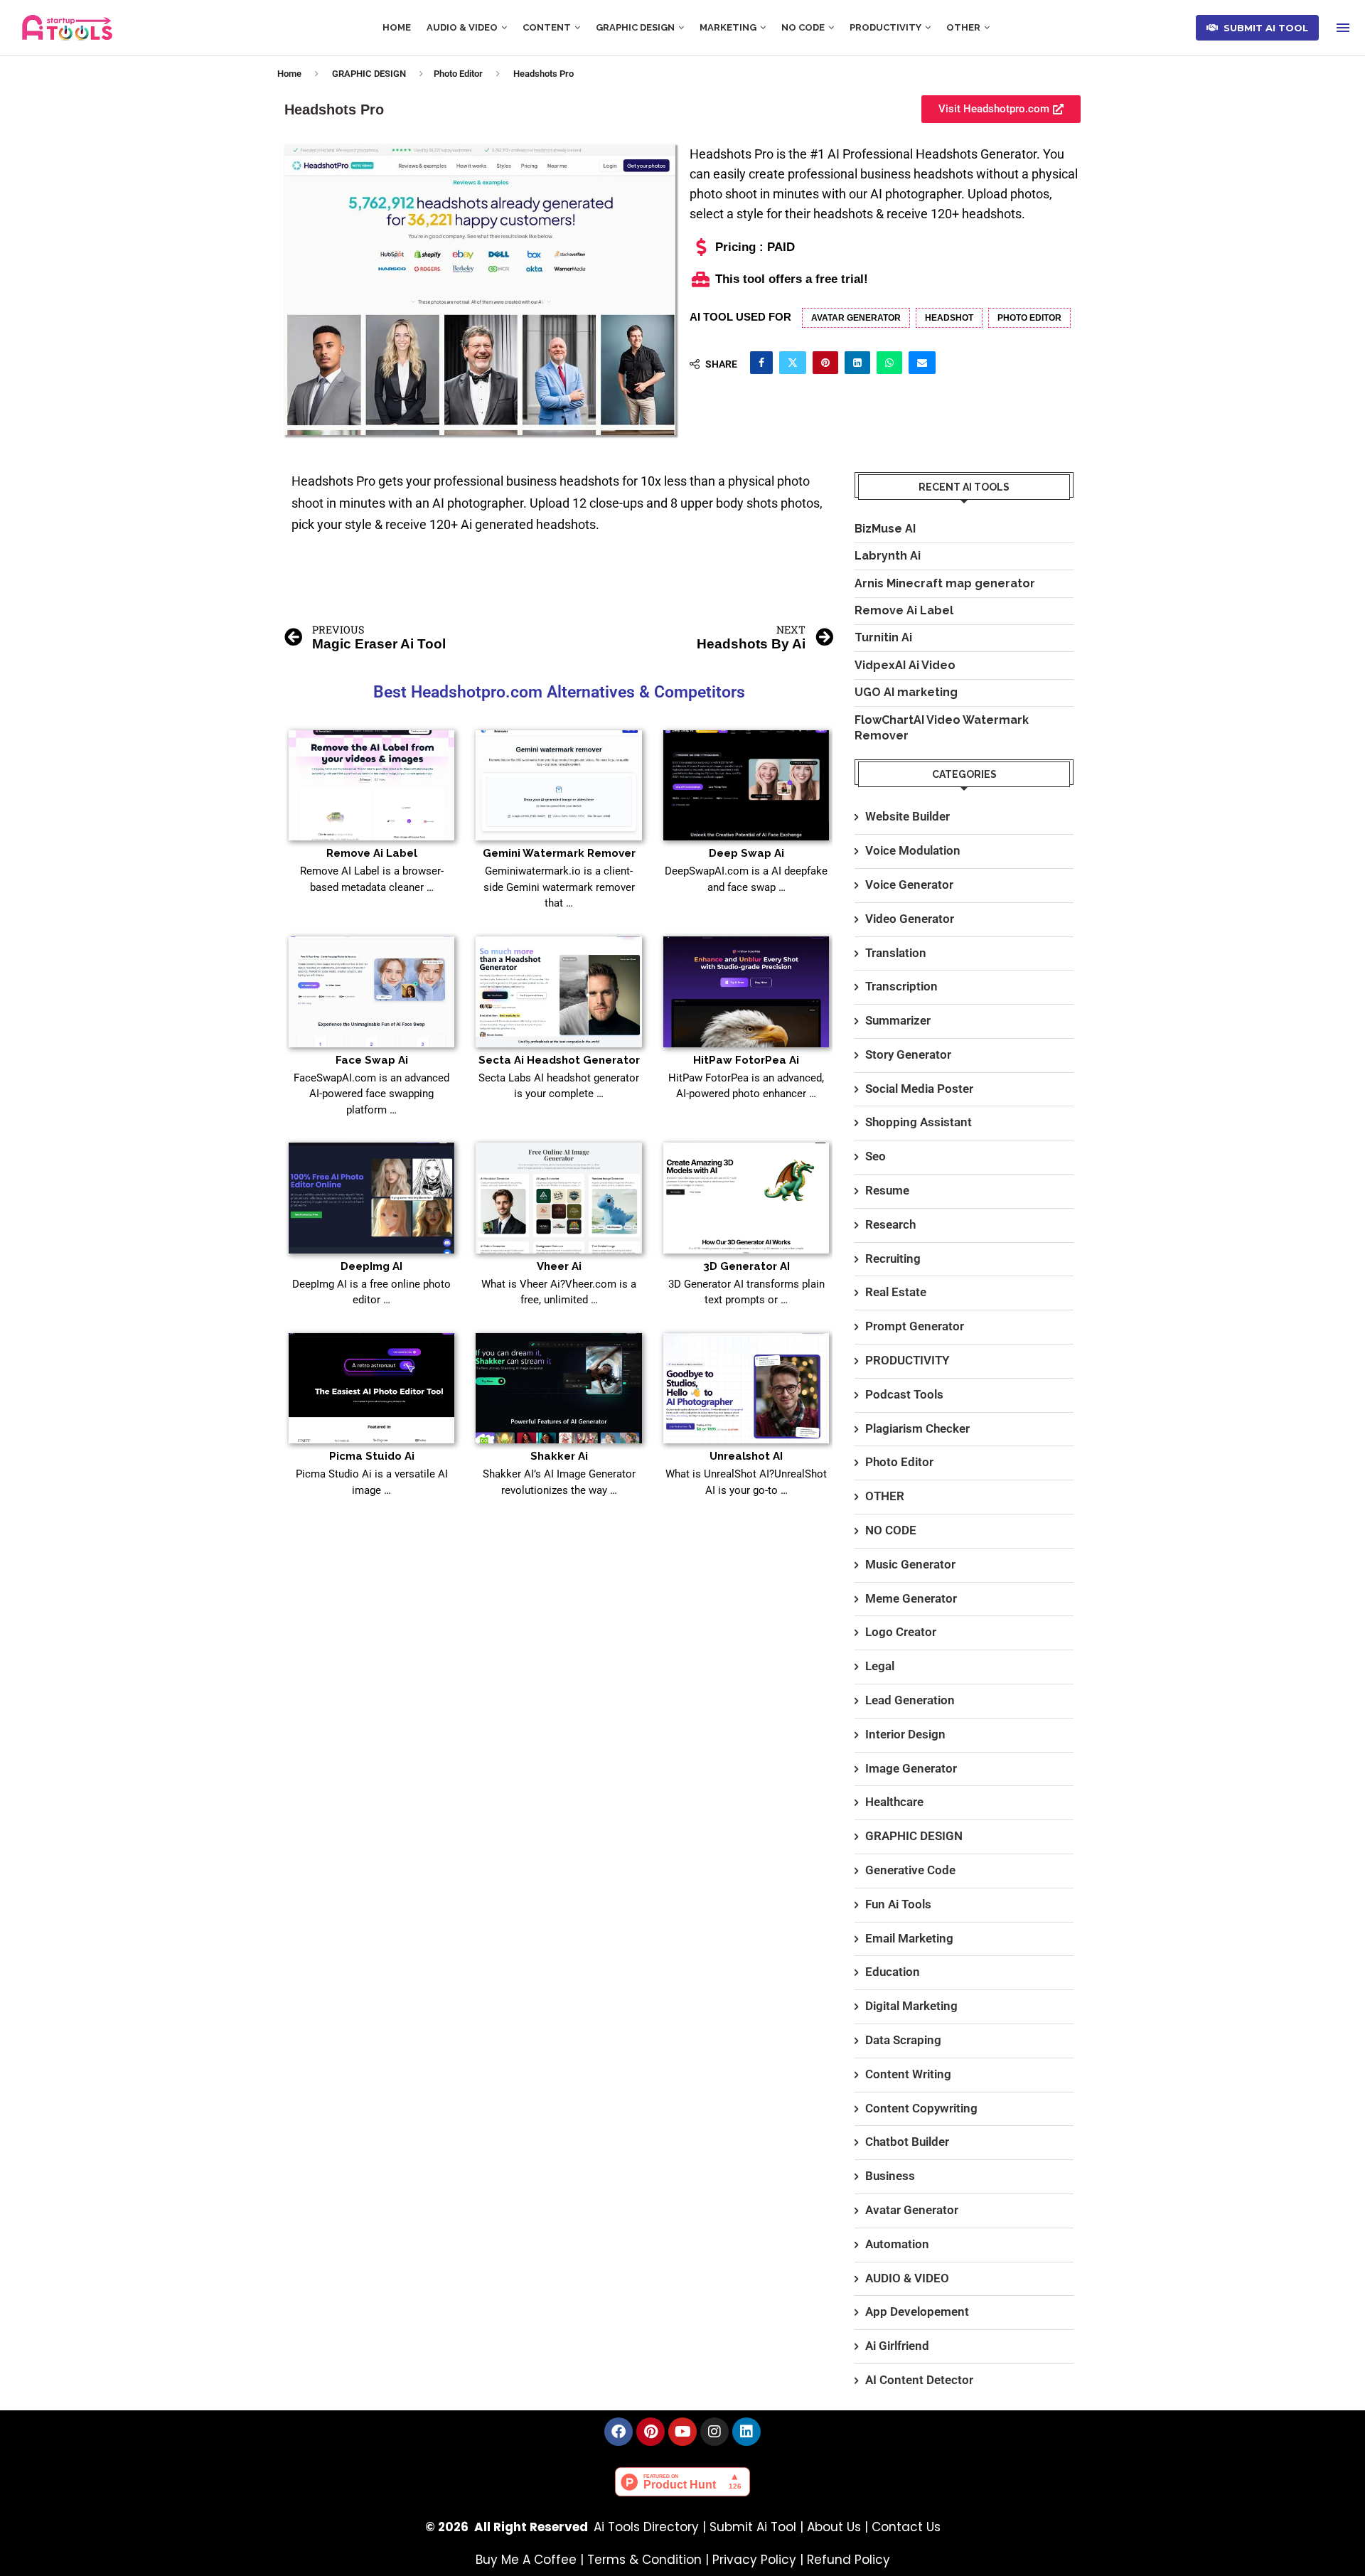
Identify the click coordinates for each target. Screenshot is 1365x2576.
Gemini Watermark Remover (559, 853)
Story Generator (908, 1054)
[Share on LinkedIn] (857, 363)
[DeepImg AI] (371, 1198)
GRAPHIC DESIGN (635, 27)
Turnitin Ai (883, 637)
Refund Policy (849, 2560)
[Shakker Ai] (558, 1389)
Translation (896, 953)
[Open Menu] (1343, 28)
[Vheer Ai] (558, 1198)
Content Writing (908, 2074)
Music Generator (910, 1564)
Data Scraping (903, 2040)
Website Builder (908, 816)
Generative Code (910, 1870)
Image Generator (911, 1768)
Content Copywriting (921, 2108)
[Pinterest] (651, 2432)
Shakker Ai (559, 1456)
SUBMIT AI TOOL (1263, 28)
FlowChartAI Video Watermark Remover (942, 728)
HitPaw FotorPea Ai (746, 1060)
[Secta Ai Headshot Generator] (558, 992)
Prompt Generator (915, 1326)
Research (890, 1224)
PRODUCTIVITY (885, 27)
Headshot (949, 318)
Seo (876, 1156)
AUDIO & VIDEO (462, 27)
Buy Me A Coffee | (531, 2560)
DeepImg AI (371, 1266)
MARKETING (728, 27)
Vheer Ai (559, 1266)
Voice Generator (909, 885)
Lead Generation (910, 1700)
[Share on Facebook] (761, 363)
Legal (880, 1666)
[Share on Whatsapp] (889, 363)
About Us (834, 2527)
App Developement (917, 2312)
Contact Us (906, 2527)
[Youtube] (682, 2432)
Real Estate (896, 1292)
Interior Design (905, 1734)
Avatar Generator (856, 318)
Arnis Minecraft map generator (945, 583)
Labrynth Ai (888, 556)
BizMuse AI (885, 529)
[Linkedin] (746, 2432)
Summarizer (898, 1020)
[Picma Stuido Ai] (371, 1389)
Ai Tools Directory (646, 2527)
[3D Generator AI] (746, 1198)
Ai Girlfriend (897, 2346)
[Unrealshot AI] (746, 1389)
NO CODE (803, 27)
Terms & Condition (644, 2560)
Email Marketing (909, 1938)
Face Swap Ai (372, 1060)
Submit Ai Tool (753, 2527)
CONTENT (547, 27)
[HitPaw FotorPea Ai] (746, 992)
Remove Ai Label (372, 853)
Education (893, 1972)
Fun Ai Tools (898, 1904)
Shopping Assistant (919, 1122)
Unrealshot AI (746, 1456)
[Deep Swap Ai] (746, 786)
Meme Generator (911, 1598)
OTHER (963, 27)
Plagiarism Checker (917, 1428)
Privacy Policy (754, 2560)
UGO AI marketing (906, 692)
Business (890, 2176)
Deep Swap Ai (746, 853)
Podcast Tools (904, 1394)
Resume (887, 1190)
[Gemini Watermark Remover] (558, 786)
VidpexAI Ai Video (905, 665)
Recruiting (893, 1258)
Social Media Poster (919, 1089)
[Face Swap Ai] (371, 992)
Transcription (901, 986)
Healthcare (894, 1802)
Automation (897, 2244)
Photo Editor (458, 74)
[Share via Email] (922, 363)
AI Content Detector (919, 2380)
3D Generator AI (746, 1266)
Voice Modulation (913, 850)
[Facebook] (619, 2432)
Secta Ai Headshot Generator (559, 1060)
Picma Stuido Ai (372, 1456)
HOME (397, 27)
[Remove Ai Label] (371, 786)
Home (289, 74)
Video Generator (910, 919)
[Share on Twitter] (793, 363)
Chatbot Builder (907, 2142)
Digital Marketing (911, 2006)
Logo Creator (901, 1632)
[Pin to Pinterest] (825, 363)
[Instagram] (714, 2432)
